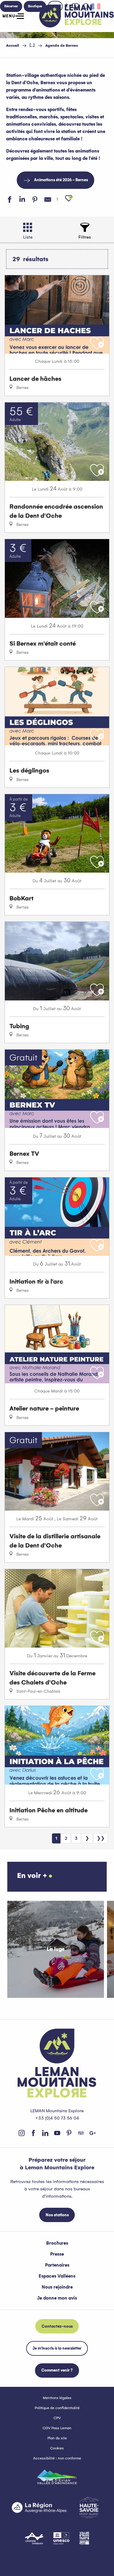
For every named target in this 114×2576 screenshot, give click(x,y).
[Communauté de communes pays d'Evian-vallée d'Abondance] (57, 2477)
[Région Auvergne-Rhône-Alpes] (39, 2507)
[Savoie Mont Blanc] (89, 2508)
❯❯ (101, 1838)
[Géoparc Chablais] (34, 2538)
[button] (69, 198)
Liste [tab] (28, 237)
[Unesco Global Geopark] (61, 2538)
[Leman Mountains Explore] (77, 16)
